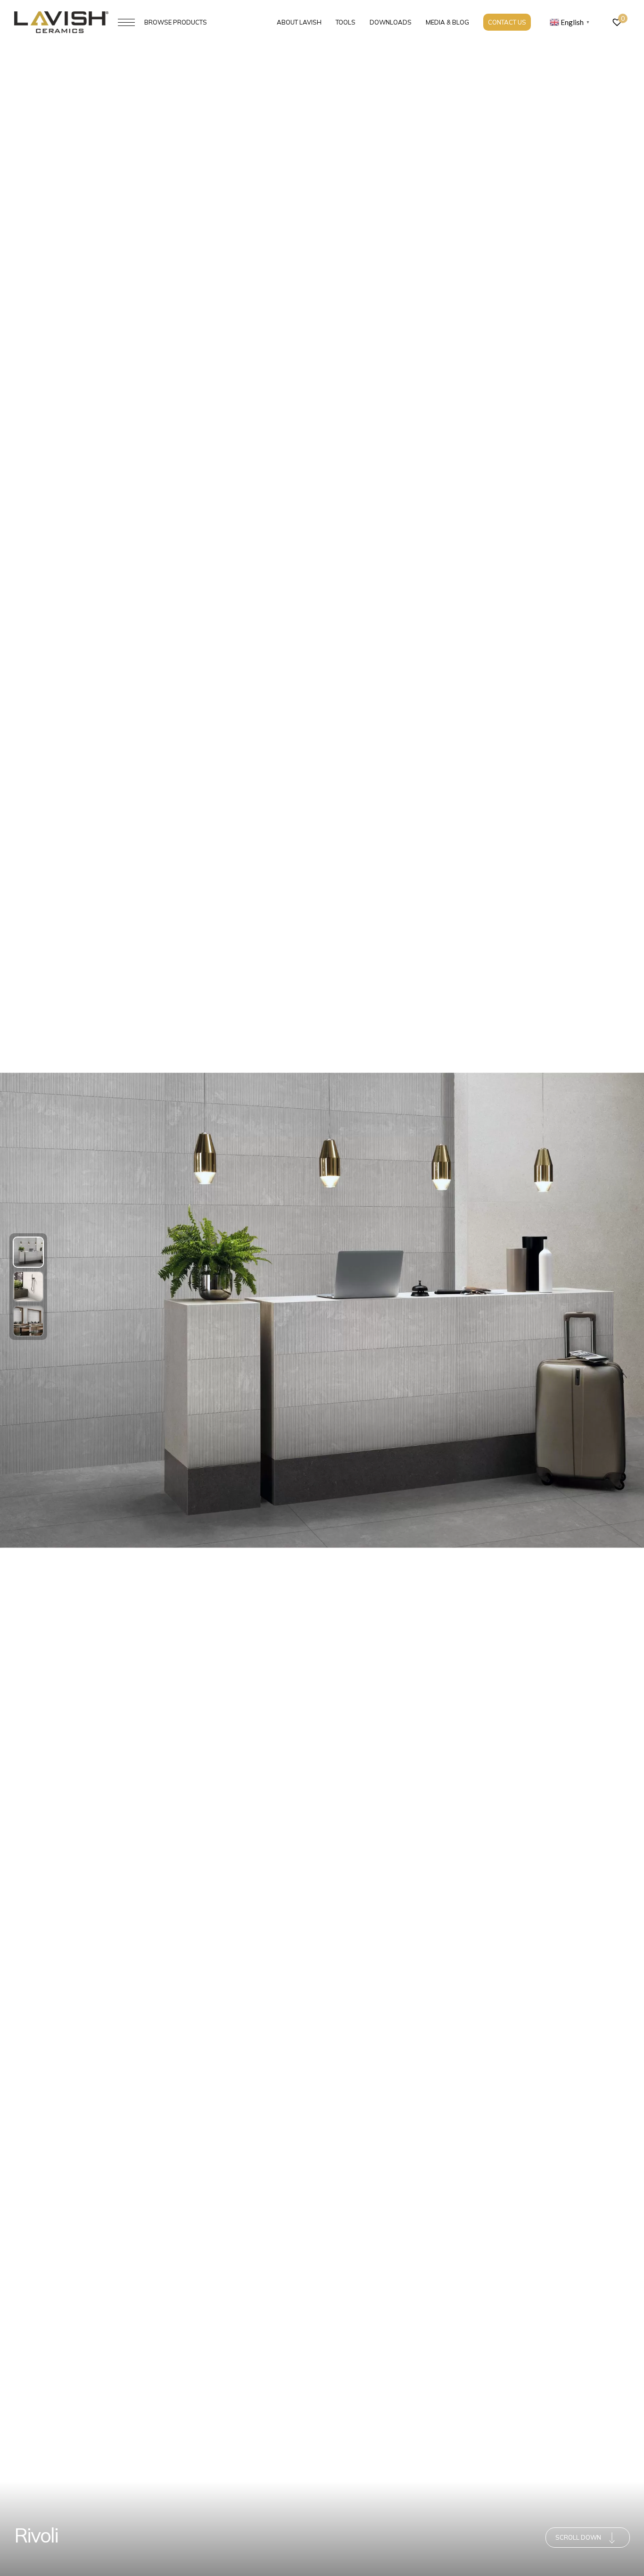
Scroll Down (578, 2537)
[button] (28, 1252)
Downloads (391, 22)
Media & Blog (447, 22)
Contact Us (507, 22)
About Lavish (299, 22)
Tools (346, 22)
